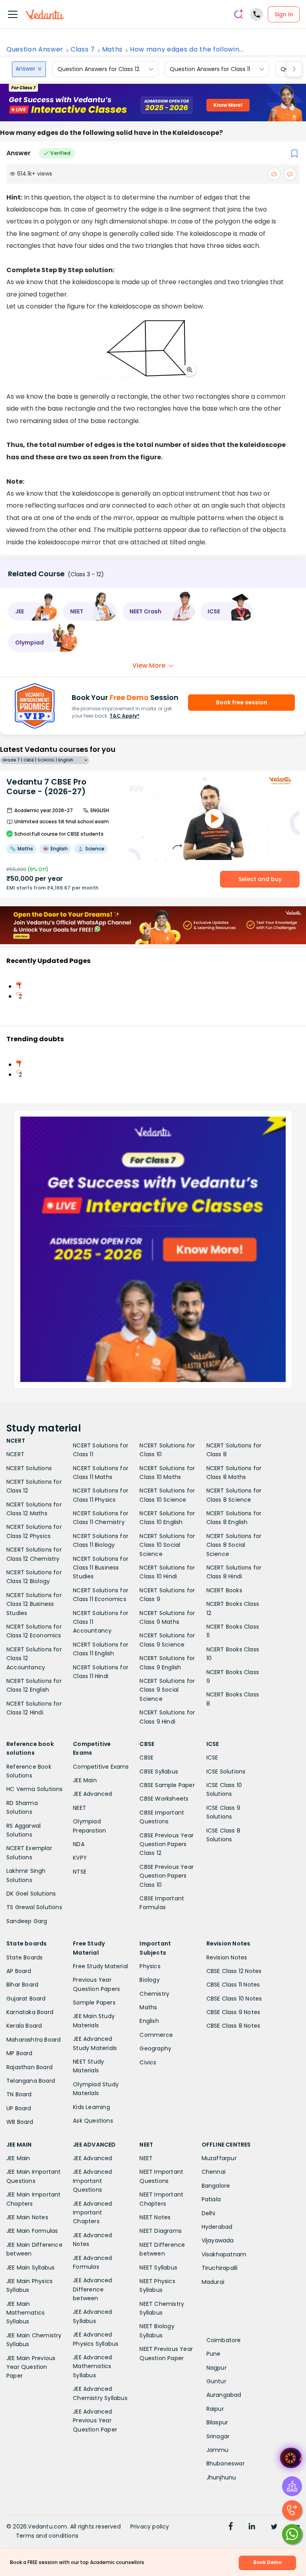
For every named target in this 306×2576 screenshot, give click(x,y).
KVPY (80, 1858)
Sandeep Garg (27, 1921)
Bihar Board (22, 1985)
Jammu (218, 2450)
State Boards (25, 1957)
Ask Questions (93, 2121)
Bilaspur (217, 2422)
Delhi (209, 2213)
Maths (112, 49)
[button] (33, 611)
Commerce (156, 2035)
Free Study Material (100, 1966)
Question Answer (35, 49)
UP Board (19, 2108)
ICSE (212, 1758)
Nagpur (217, 2368)
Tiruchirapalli (220, 2268)
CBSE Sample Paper (167, 1785)
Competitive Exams (101, 1767)
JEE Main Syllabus (30, 2268)
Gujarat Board (26, 1999)
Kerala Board (24, 2026)
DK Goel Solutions (31, 1894)
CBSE (146, 1758)
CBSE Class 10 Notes (234, 1999)
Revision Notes (227, 1957)
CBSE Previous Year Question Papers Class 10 (167, 1876)
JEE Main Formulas (32, 2231)
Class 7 (83, 49)
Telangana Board (31, 2081)
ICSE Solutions (226, 1771)
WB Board (20, 2122)
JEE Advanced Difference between (92, 2289)
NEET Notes (155, 2217)
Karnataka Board (30, 2012)
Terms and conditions (47, 2536)
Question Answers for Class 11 (210, 69)
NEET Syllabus (158, 2268)
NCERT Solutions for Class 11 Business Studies (101, 1568)
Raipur (215, 2409)
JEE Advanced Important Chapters (92, 2213)
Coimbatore (224, 2340)
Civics (148, 2062)
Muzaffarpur (219, 2158)
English (149, 2021)
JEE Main (85, 1780)
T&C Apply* (125, 716)
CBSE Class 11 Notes (233, 1985)
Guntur (216, 2381)
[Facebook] (231, 2527)
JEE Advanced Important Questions (92, 2181)
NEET (79, 1808)
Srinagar (218, 2436)
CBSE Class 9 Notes (233, 2012)
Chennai (214, 2172)
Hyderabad (217, 2227)
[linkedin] (252, 2527)
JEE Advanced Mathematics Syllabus (92, 2366)
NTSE (80, 1872)
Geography (155, 2048)
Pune (214, 2354)
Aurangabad (224, 2395)
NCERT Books (224, 1590)
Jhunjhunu (221, 2477)
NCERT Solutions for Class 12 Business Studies (34, 1604)
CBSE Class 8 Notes (233, 2026)
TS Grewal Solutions (34, 1907)
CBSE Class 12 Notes (234, 1971)
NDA (79, 1844)
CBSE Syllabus (159, 1771)
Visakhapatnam (224, 2254)
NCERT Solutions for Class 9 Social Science (167, 1690)
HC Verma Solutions (35, 1789)
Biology (149, 1980)
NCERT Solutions (29, 1468)
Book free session (242, 702)
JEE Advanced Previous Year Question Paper (95, 2421)
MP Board (20, 2053)
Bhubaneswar (226, 2463)
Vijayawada (218, 2240)
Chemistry (154, 1994)
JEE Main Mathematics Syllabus (25, 2313)
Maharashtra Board (33, 2040)
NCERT (15, 1454)
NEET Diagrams (161, 2231)
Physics (150, 1966)
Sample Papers (94, 2003)
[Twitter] (274, 2527)
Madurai (213, 2282)
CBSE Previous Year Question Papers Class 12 (167, 1844)
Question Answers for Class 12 (98, 69)
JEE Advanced (92, 1794)
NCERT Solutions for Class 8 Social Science (234, 1545)
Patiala (211, 2199)
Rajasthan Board (29, 2067)
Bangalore (216, 2186)
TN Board (19, 2094)
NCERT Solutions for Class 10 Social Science (167, 1545)
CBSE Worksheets (164, 1799)
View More (149, 665)
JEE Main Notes (27, 2217)
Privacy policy (150, 2527)
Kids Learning (91, 2107)
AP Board (19, 1971)
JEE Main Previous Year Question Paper (31, 2367)
